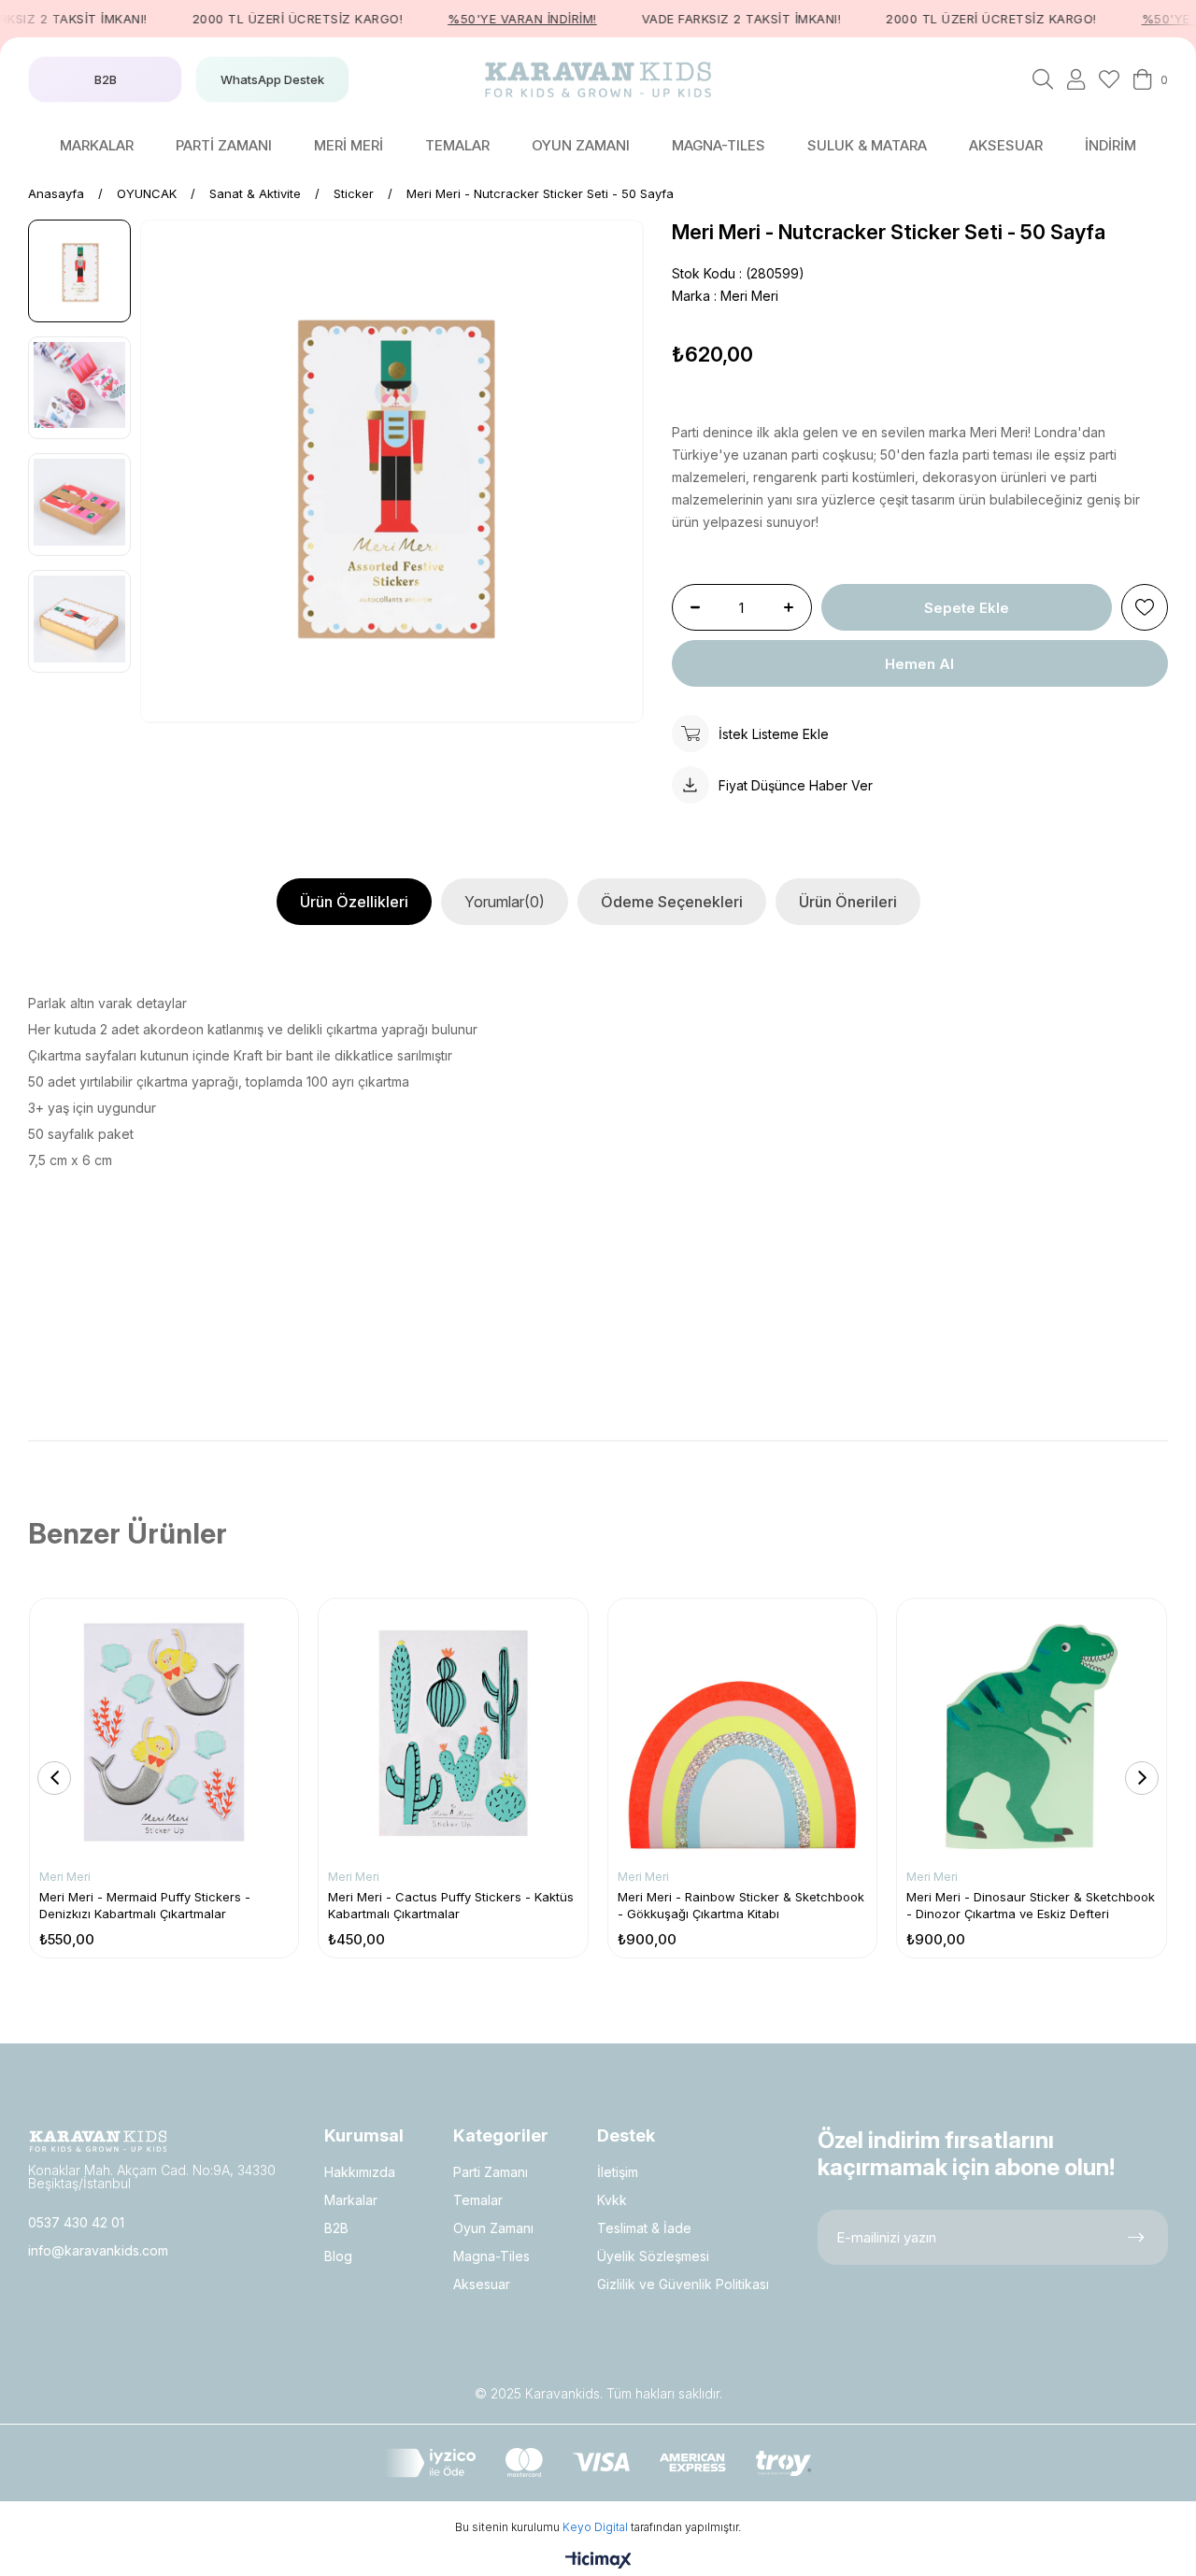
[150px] (98, 2141)
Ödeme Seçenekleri (672, 902)
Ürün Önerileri (848, 902)
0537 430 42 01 (76, 2222)
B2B (336, 2228)
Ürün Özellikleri (354, 902)
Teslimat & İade (644, 2228)
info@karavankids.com (98, 2250)
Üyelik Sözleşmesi (653, 2256)
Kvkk (612, 2200)
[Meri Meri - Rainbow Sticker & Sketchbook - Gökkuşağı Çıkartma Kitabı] (742, 1733)
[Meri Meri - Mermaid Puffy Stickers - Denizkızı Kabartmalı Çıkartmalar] (164, 1733)
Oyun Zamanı (493, 2228)
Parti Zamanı (491, 2172)
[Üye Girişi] (1076, 79)
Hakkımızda (360, 2172)
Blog (338, 2256)
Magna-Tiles (491, 2256)
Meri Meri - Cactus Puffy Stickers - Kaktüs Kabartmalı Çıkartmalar (451, 1905)
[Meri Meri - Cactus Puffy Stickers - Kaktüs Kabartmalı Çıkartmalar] (453, 1733)
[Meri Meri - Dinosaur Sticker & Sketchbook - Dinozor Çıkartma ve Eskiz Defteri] (1031, 1733)
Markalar (351, 2200)
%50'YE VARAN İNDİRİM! (494, 19)
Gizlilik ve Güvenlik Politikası (683, 2284)
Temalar (478, 2200)
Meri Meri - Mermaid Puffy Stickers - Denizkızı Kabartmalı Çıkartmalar (145, 1905)
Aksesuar (482, 2284)
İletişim (618, 2172)
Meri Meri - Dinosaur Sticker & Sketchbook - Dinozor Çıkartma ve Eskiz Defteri (1031, 1905)
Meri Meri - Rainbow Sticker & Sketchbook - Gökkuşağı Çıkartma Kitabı (741, 1905)
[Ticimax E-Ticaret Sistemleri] (598, 2562)
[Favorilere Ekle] (1145, 607)
